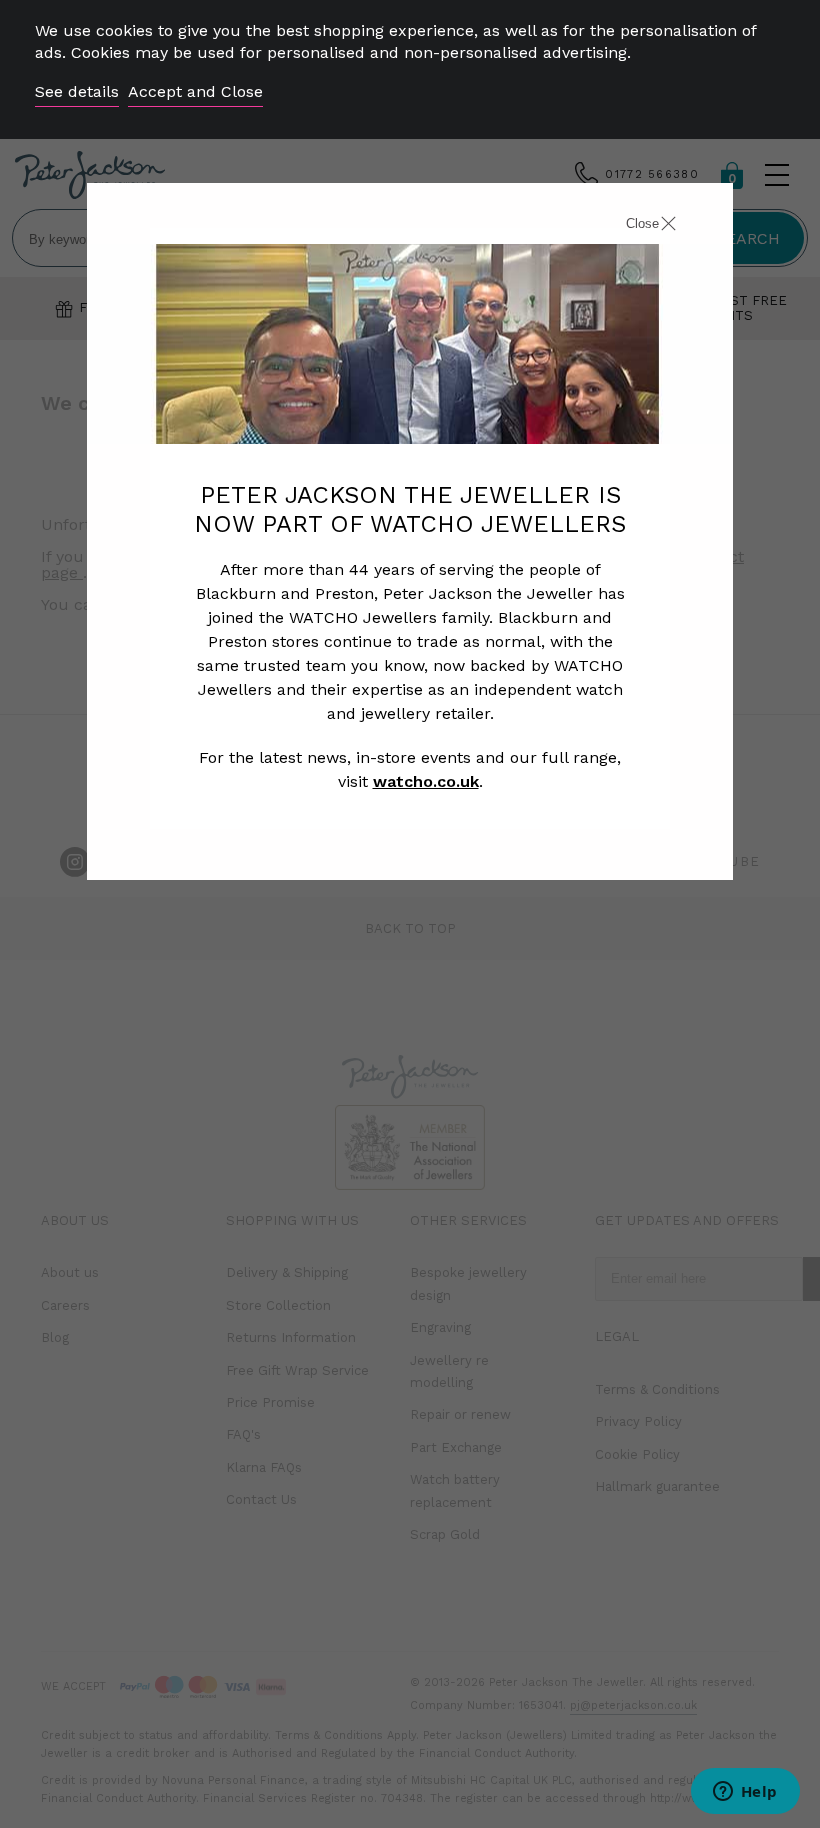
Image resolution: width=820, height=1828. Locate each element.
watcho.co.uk (426, 781)
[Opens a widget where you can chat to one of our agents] (745, 1793)
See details (77, 91)
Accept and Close (195, 91)
